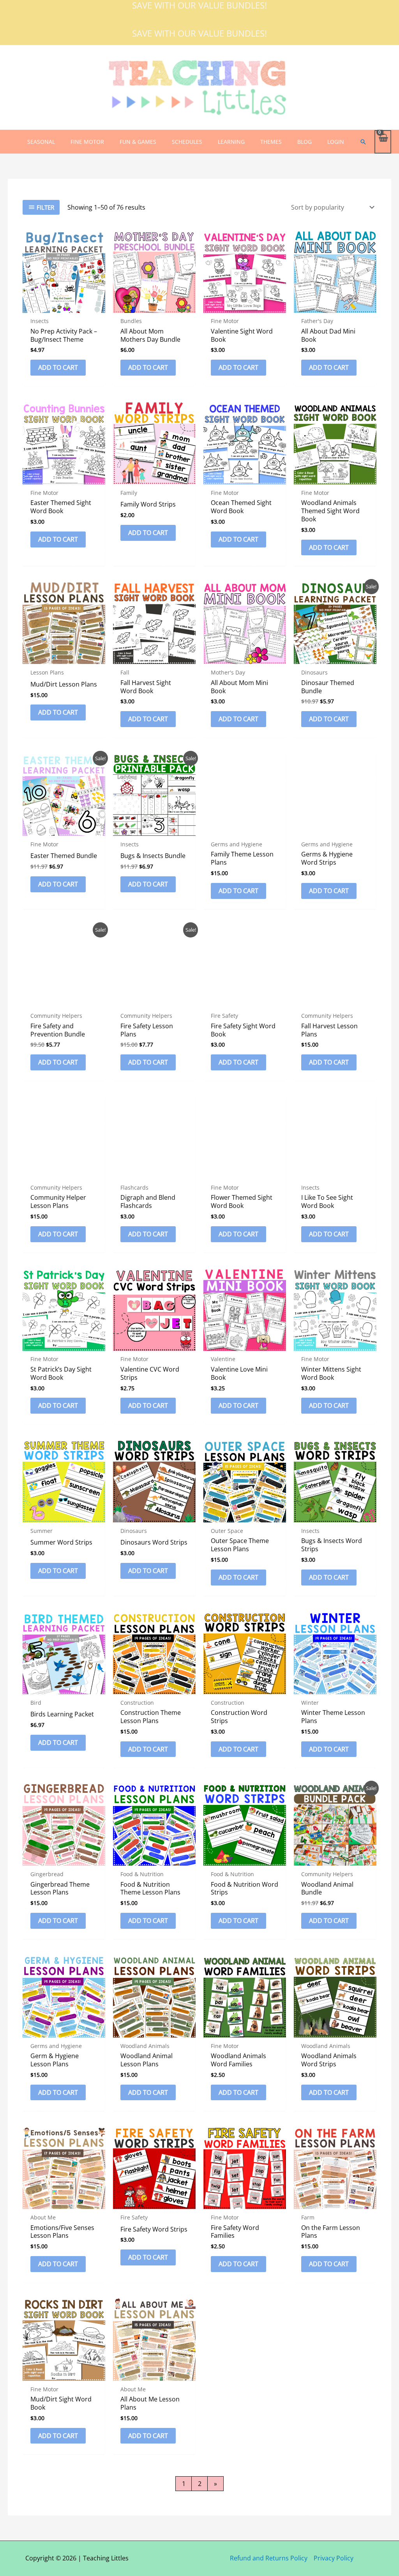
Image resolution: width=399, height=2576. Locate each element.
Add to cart (58, 367)
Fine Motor (87, 142)
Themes (271, 142)
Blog (305, 142)
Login (336, 142)
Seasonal (41, 142)
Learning (231, 142)
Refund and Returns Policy (269, 2558)
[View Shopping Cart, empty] (383, 142)
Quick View (64, 306)
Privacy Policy (334, 2558)
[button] (363, 142)
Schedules (187, 142)
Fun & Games (138, 142)
